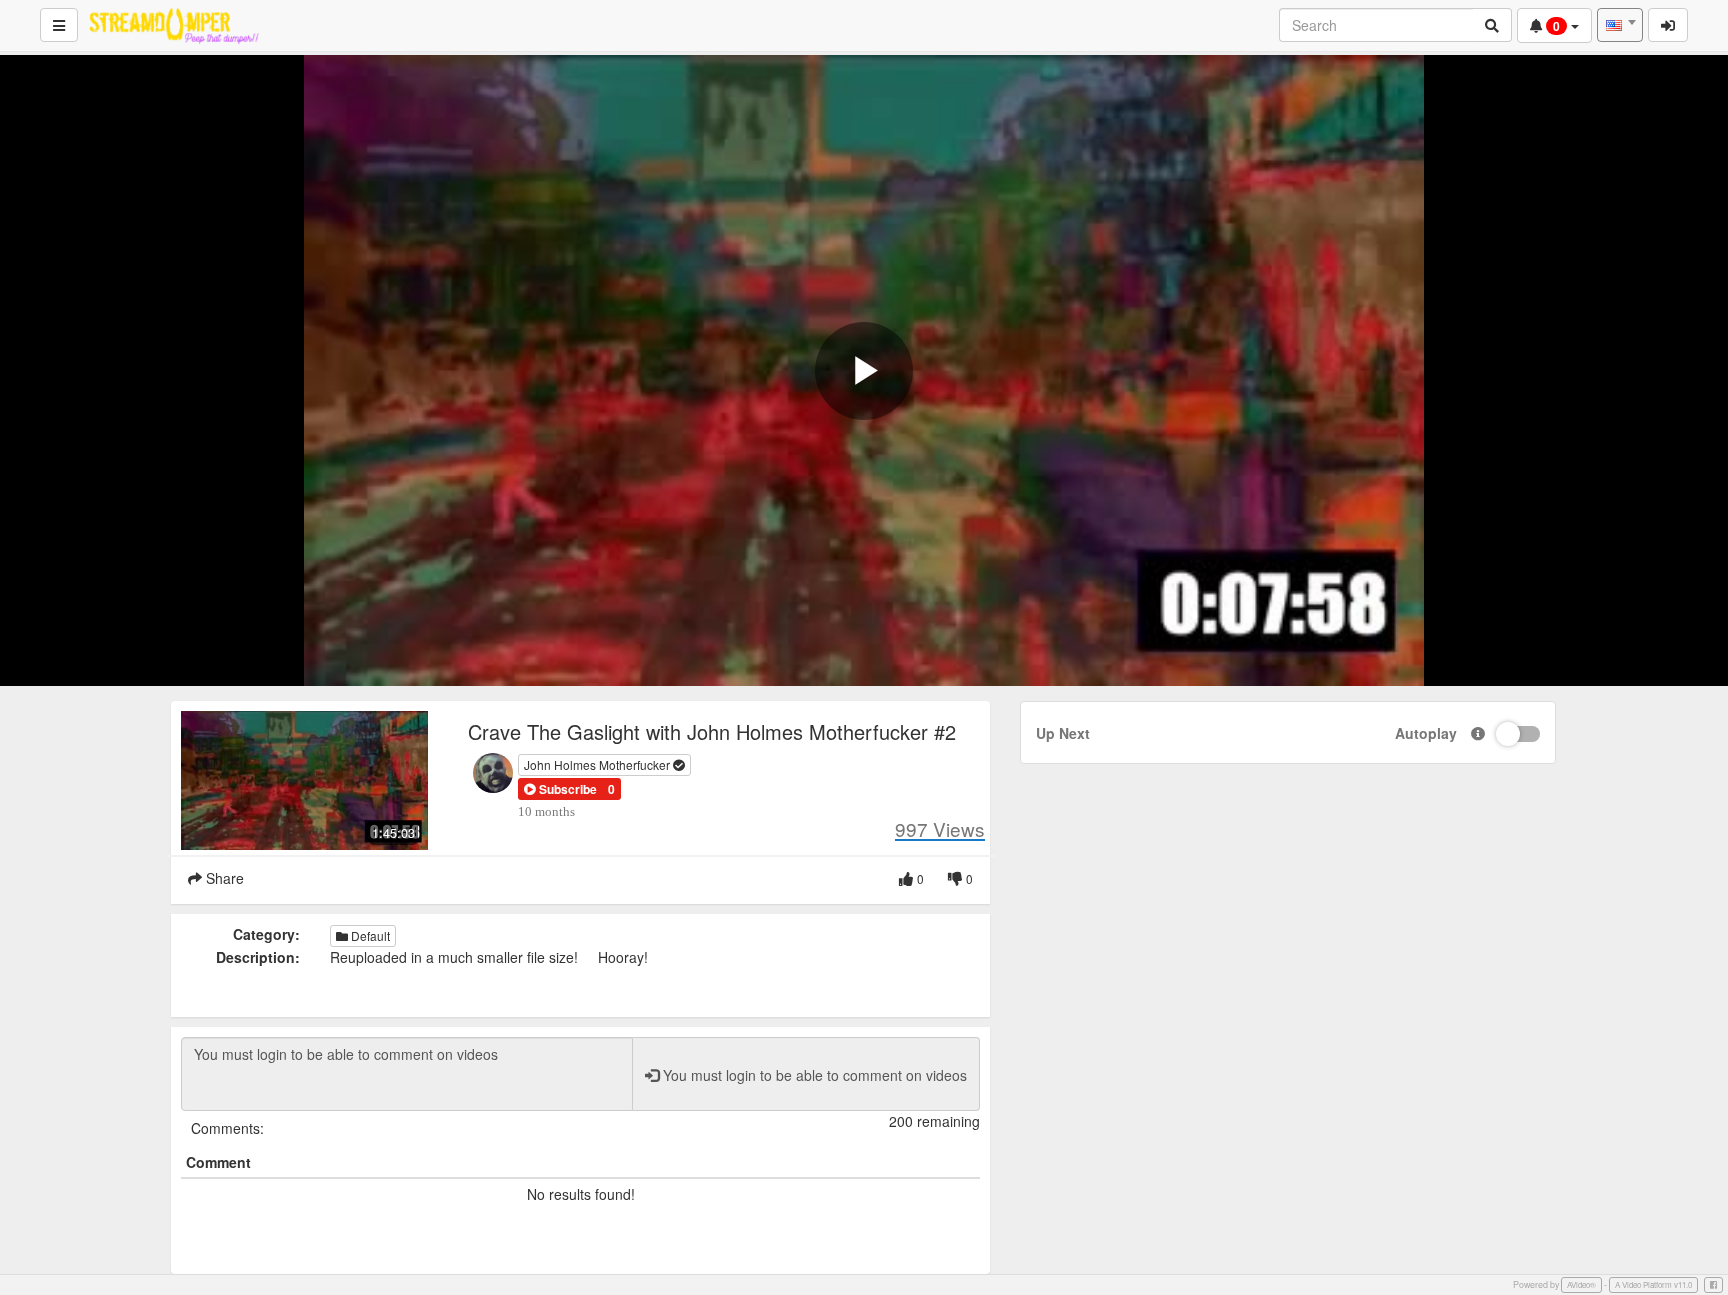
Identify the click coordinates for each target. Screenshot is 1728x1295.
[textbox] (1620, 25)
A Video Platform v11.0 (1653, 1284)
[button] (560, 789)
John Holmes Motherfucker (598, 764)
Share (223, 878)
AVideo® (1581, 1284)
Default (369, 935)
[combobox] (1620, 25)
